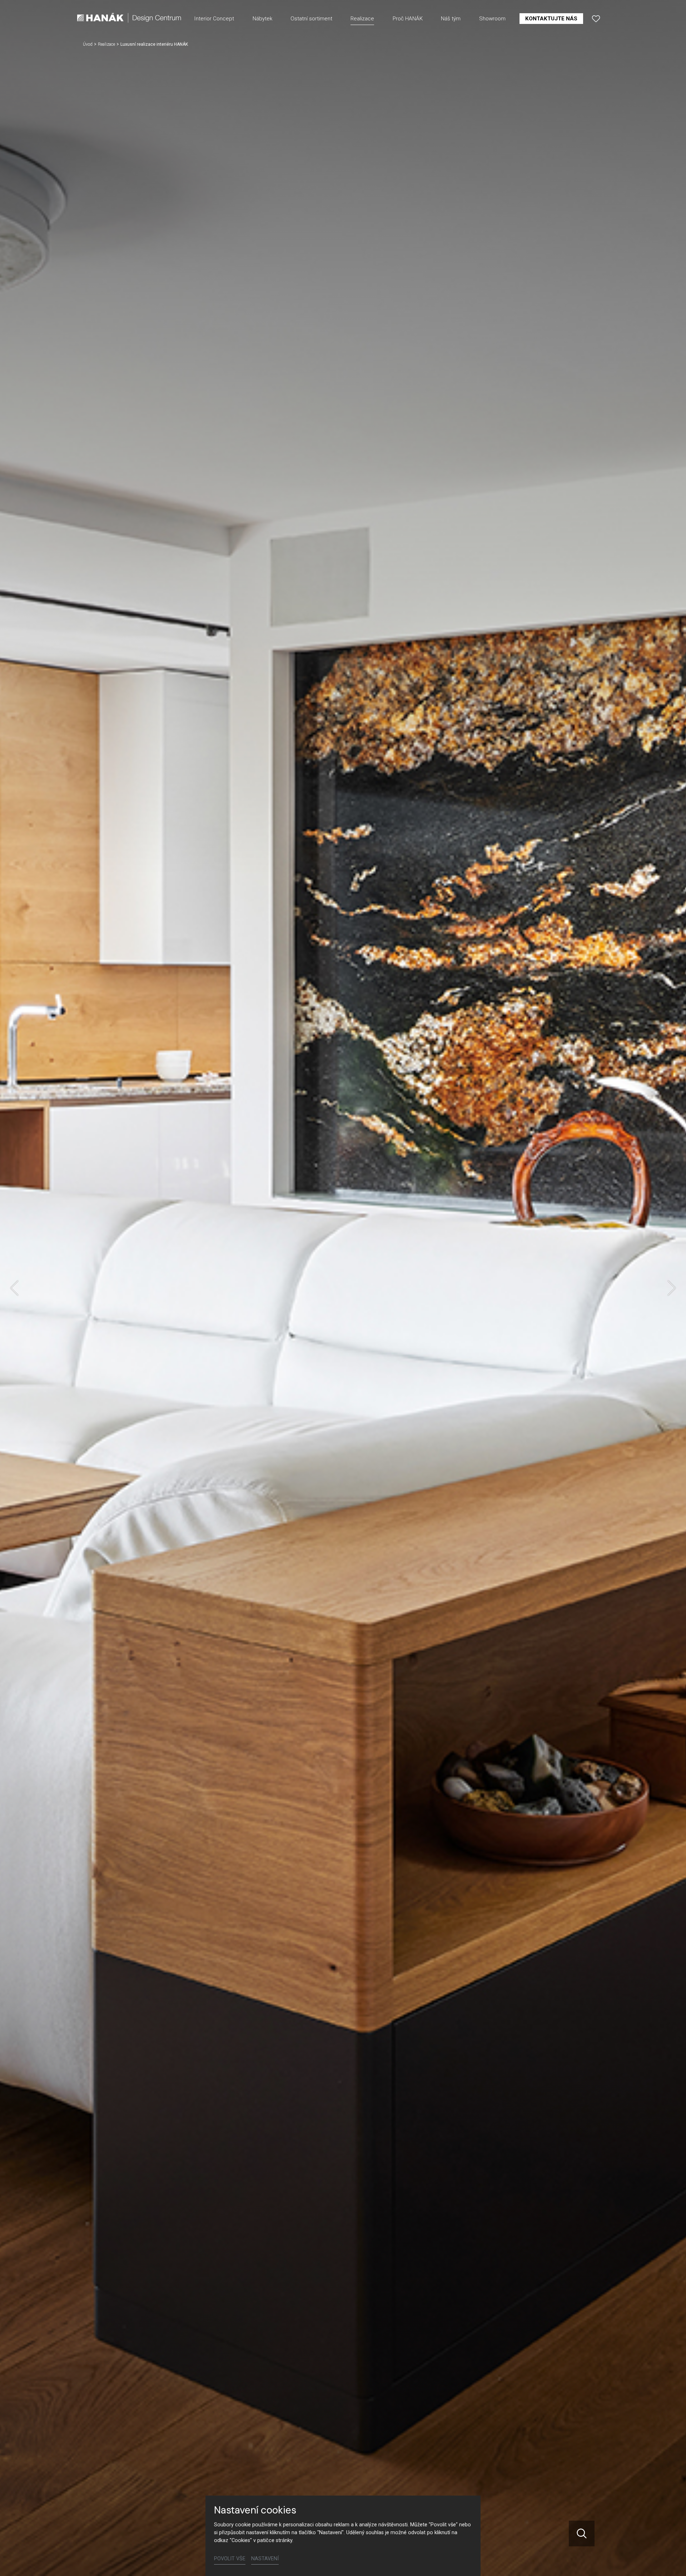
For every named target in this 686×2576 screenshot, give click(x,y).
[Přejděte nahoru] (670, 2560)
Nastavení (265, 2559)
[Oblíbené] (596, 19)
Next (672, 1288)
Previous (14, 1288)
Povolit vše (230, 2559)
